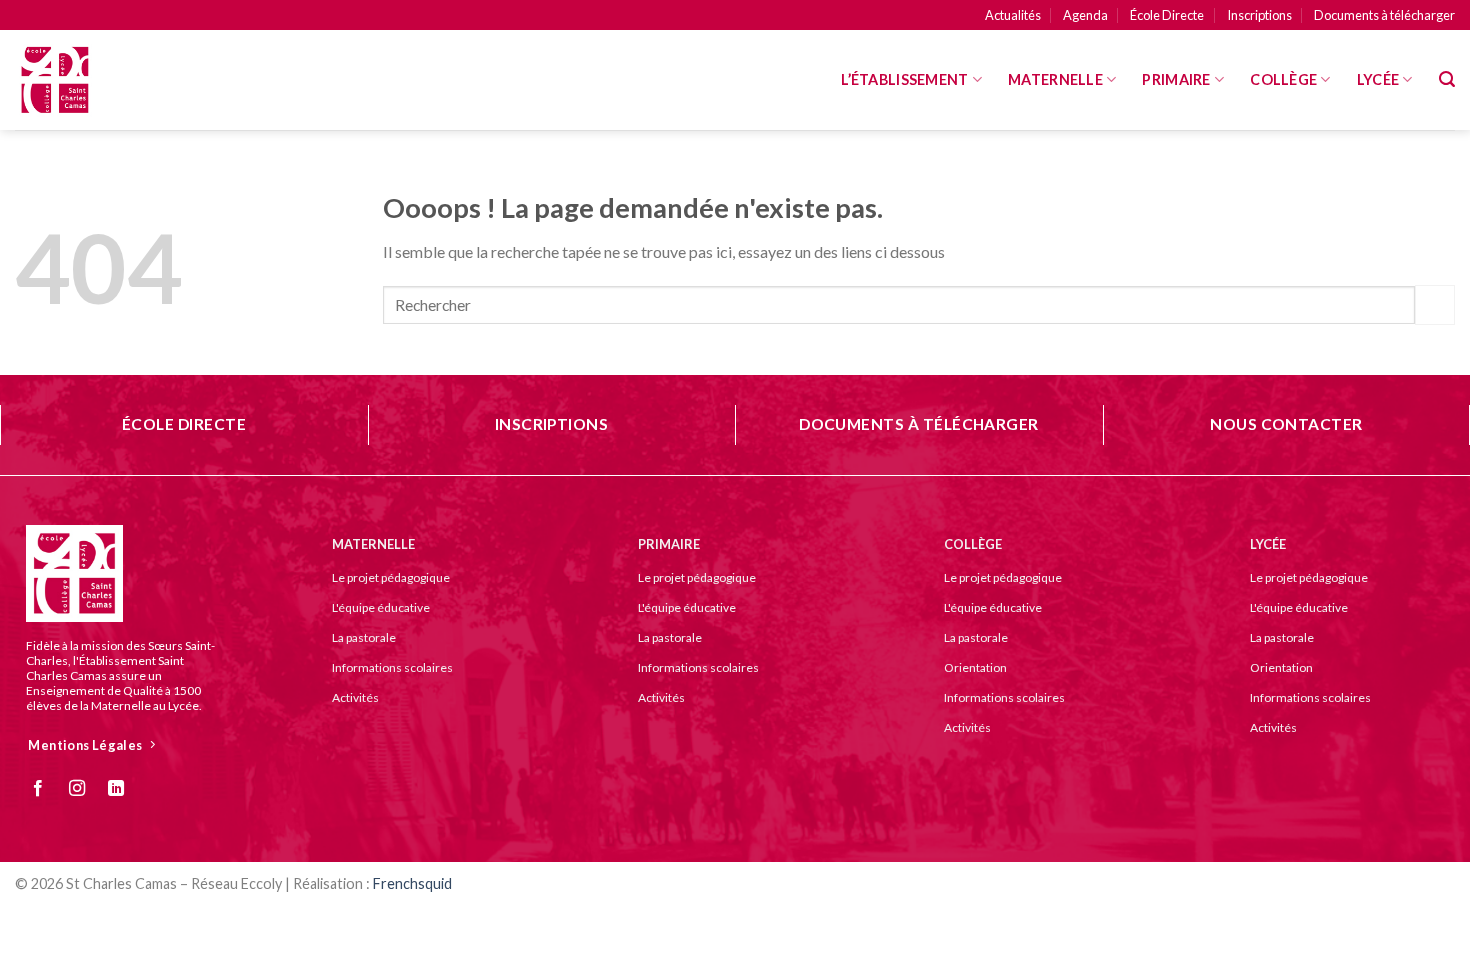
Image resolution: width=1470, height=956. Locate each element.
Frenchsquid (412, 883)
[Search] (1447, 79)
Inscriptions (1259, 15)
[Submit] (1435, 304)
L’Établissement (904, 79)
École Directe (1167, 15)
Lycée (1378, 79)
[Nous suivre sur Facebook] (45, 789)
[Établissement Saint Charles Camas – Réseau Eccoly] (115, 80)
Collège (1283, 79)
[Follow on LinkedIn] (123, 789)
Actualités (1013, 15)
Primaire (1176, 79)
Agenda (1085, 15)
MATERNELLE (1055, 79)
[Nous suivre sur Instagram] (84, 789)
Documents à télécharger (1384, 15)
